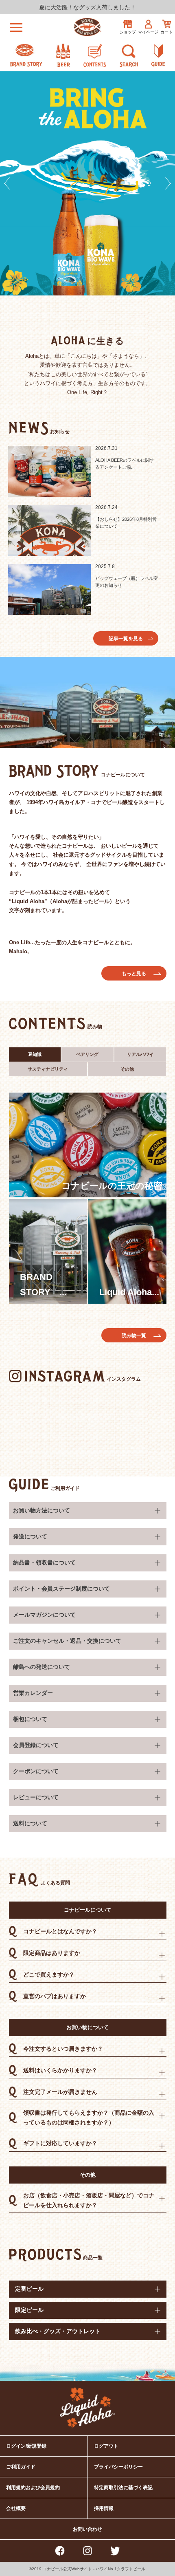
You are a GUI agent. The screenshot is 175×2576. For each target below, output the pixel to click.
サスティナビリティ (48, 1069)
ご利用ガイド (65, 1488)
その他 (127, 1069)
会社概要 (16, 2508)
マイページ (148, 32)
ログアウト (106, 2446)
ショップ (128, 32)
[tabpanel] (87, 183)
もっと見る (134, 974)
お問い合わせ (87, 2529)
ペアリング (87, 1054)
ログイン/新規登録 (26, 2446)
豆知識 (35, 1054)
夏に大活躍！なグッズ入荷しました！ (87, 7)
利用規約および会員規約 (33, 2488)
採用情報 (104, 2508)
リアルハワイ (140, 1054)
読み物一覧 (134, 1335)
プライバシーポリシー (118, 2467)
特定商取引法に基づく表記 (123, 2488)
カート (166, 32)
